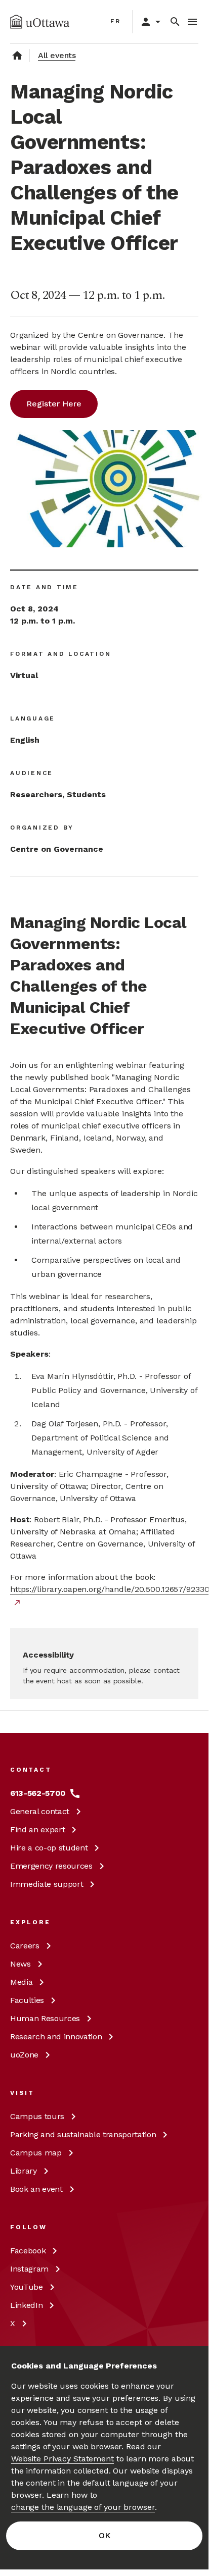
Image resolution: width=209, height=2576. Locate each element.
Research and (56, 2037)
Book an (36, 2189)
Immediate (47, 1884)
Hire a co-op (49, 1848)
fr (116, 21)
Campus (37, 2116)
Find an (37, 1830)
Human (45, 2018)
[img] (40, 22)
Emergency (51, 1866)
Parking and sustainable (83, 2134)
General (40, 1811)
